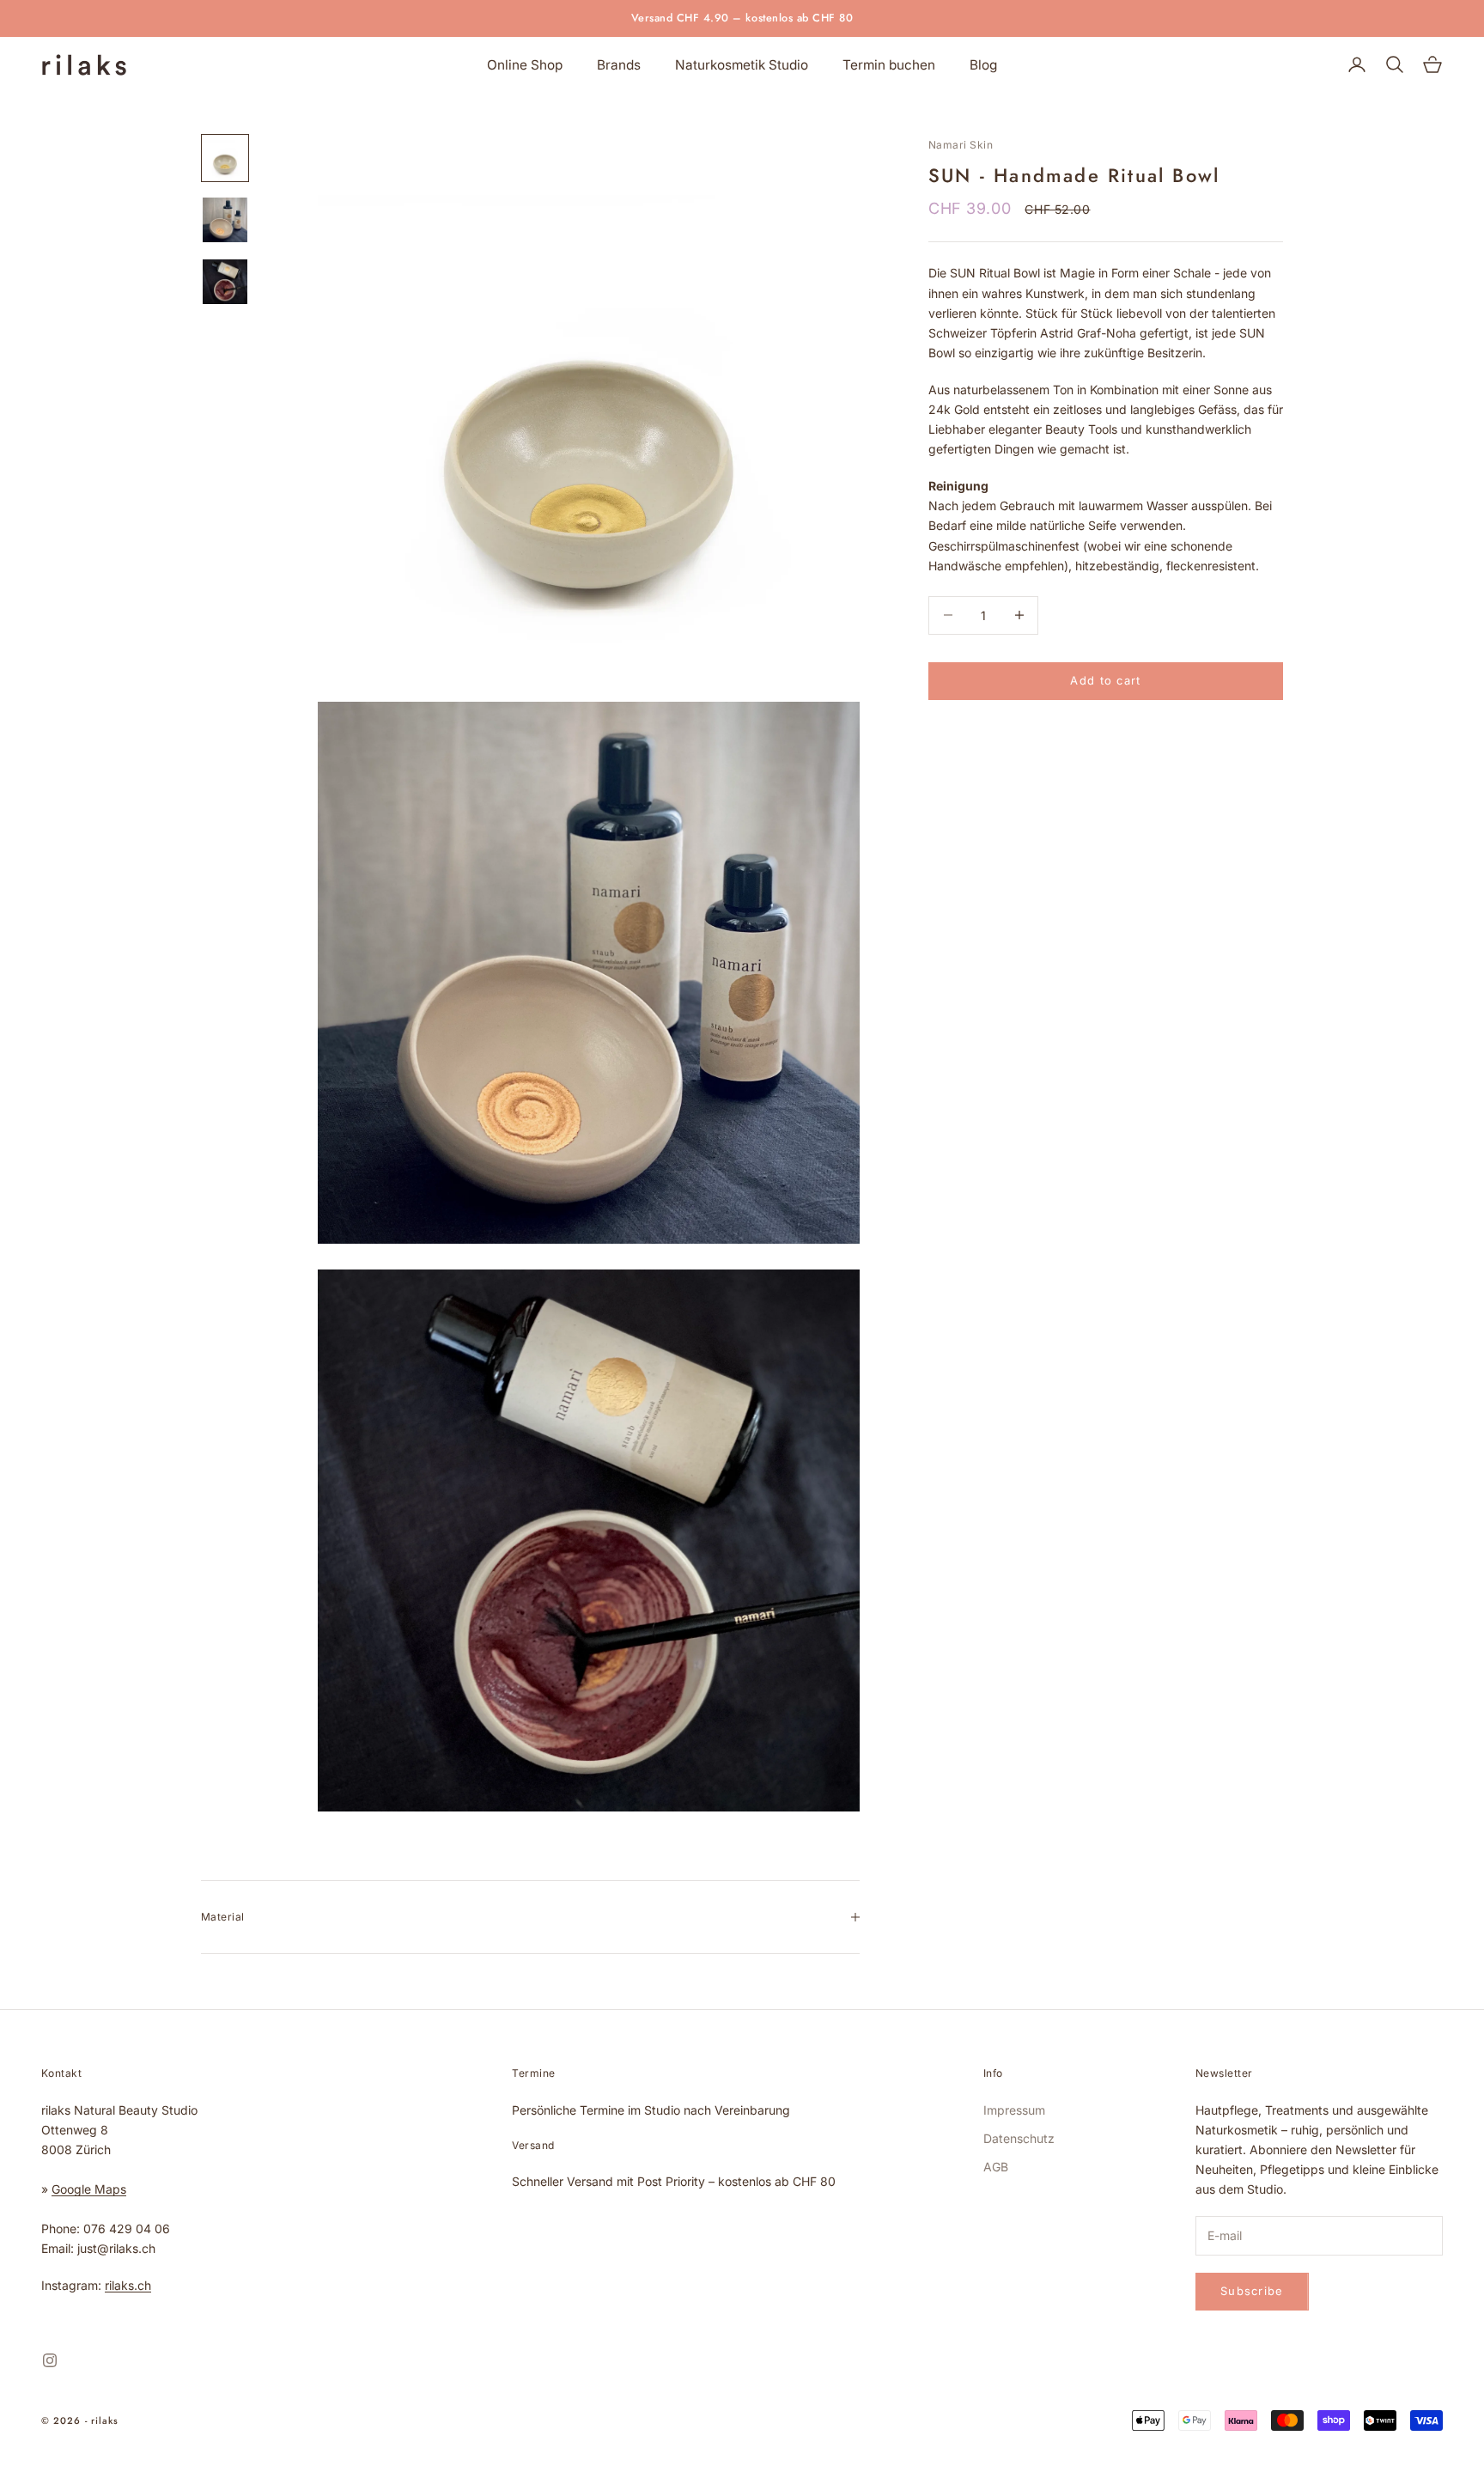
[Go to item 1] (225, 158)
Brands (619, 65)
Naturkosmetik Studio (742, 65)
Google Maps (89, 2189)
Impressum (1014, 2110)
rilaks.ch (128, 2285)
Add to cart (1105, 680)
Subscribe (1293, 2397)
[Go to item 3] (225, 282)
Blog (983, 65)
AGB (996, 2167)
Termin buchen (889, 65)
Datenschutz (1019, 2138)
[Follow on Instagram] (50, 2360)
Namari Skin (961, 145)
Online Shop (525, 65)
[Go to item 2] (225, 220)
